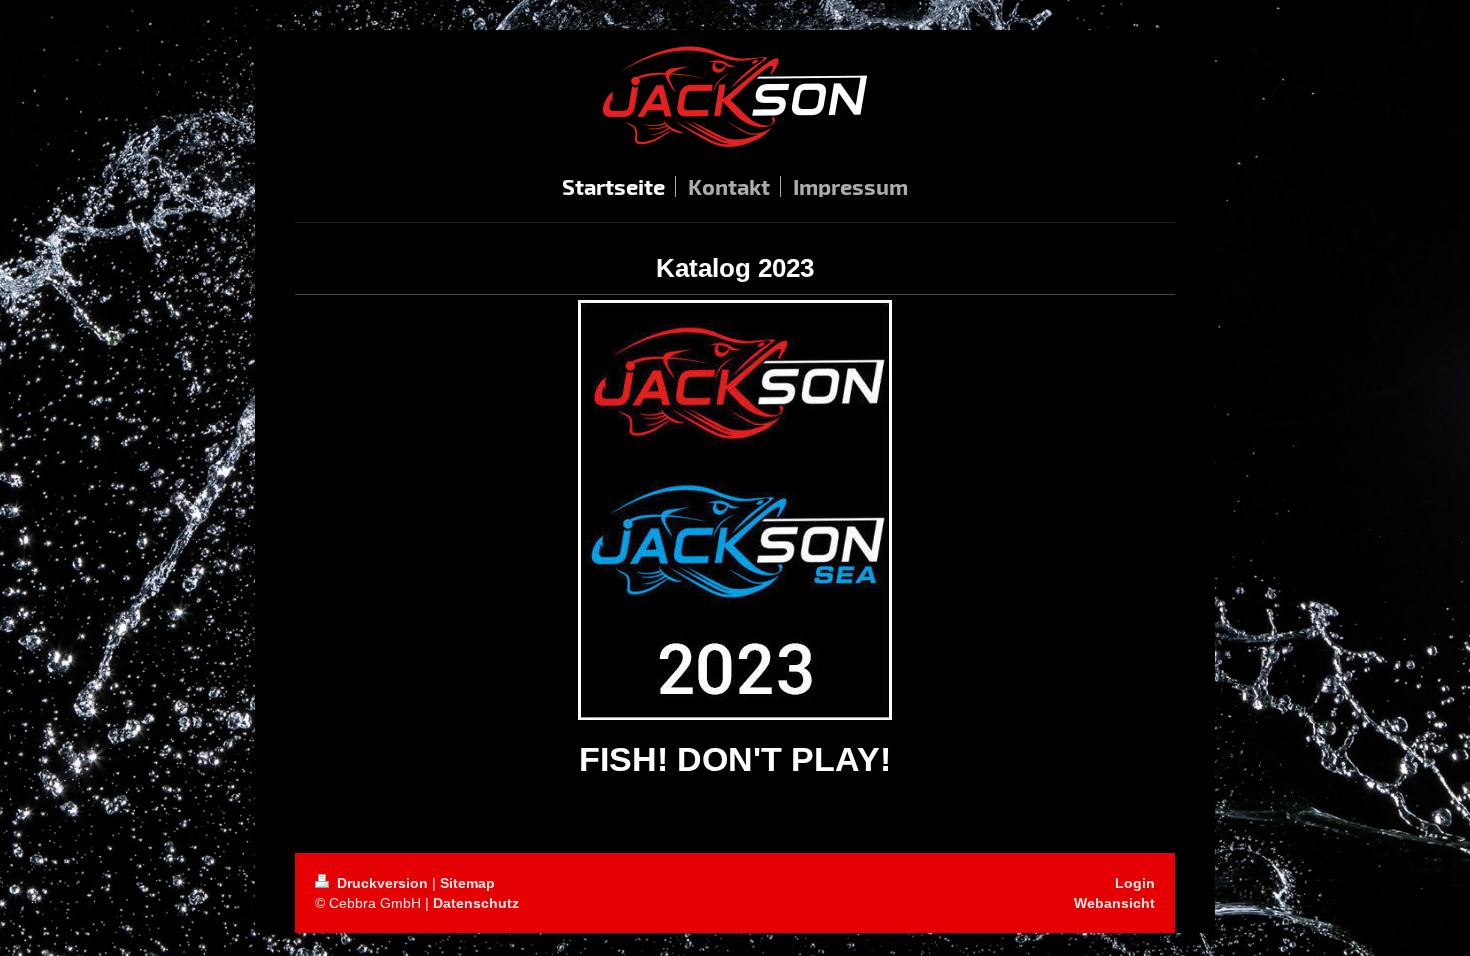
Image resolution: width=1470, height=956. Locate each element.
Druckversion (382, 883)
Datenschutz (476, 903)
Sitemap (467, 883)
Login (1135, 883)
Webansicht (1114, 903)
